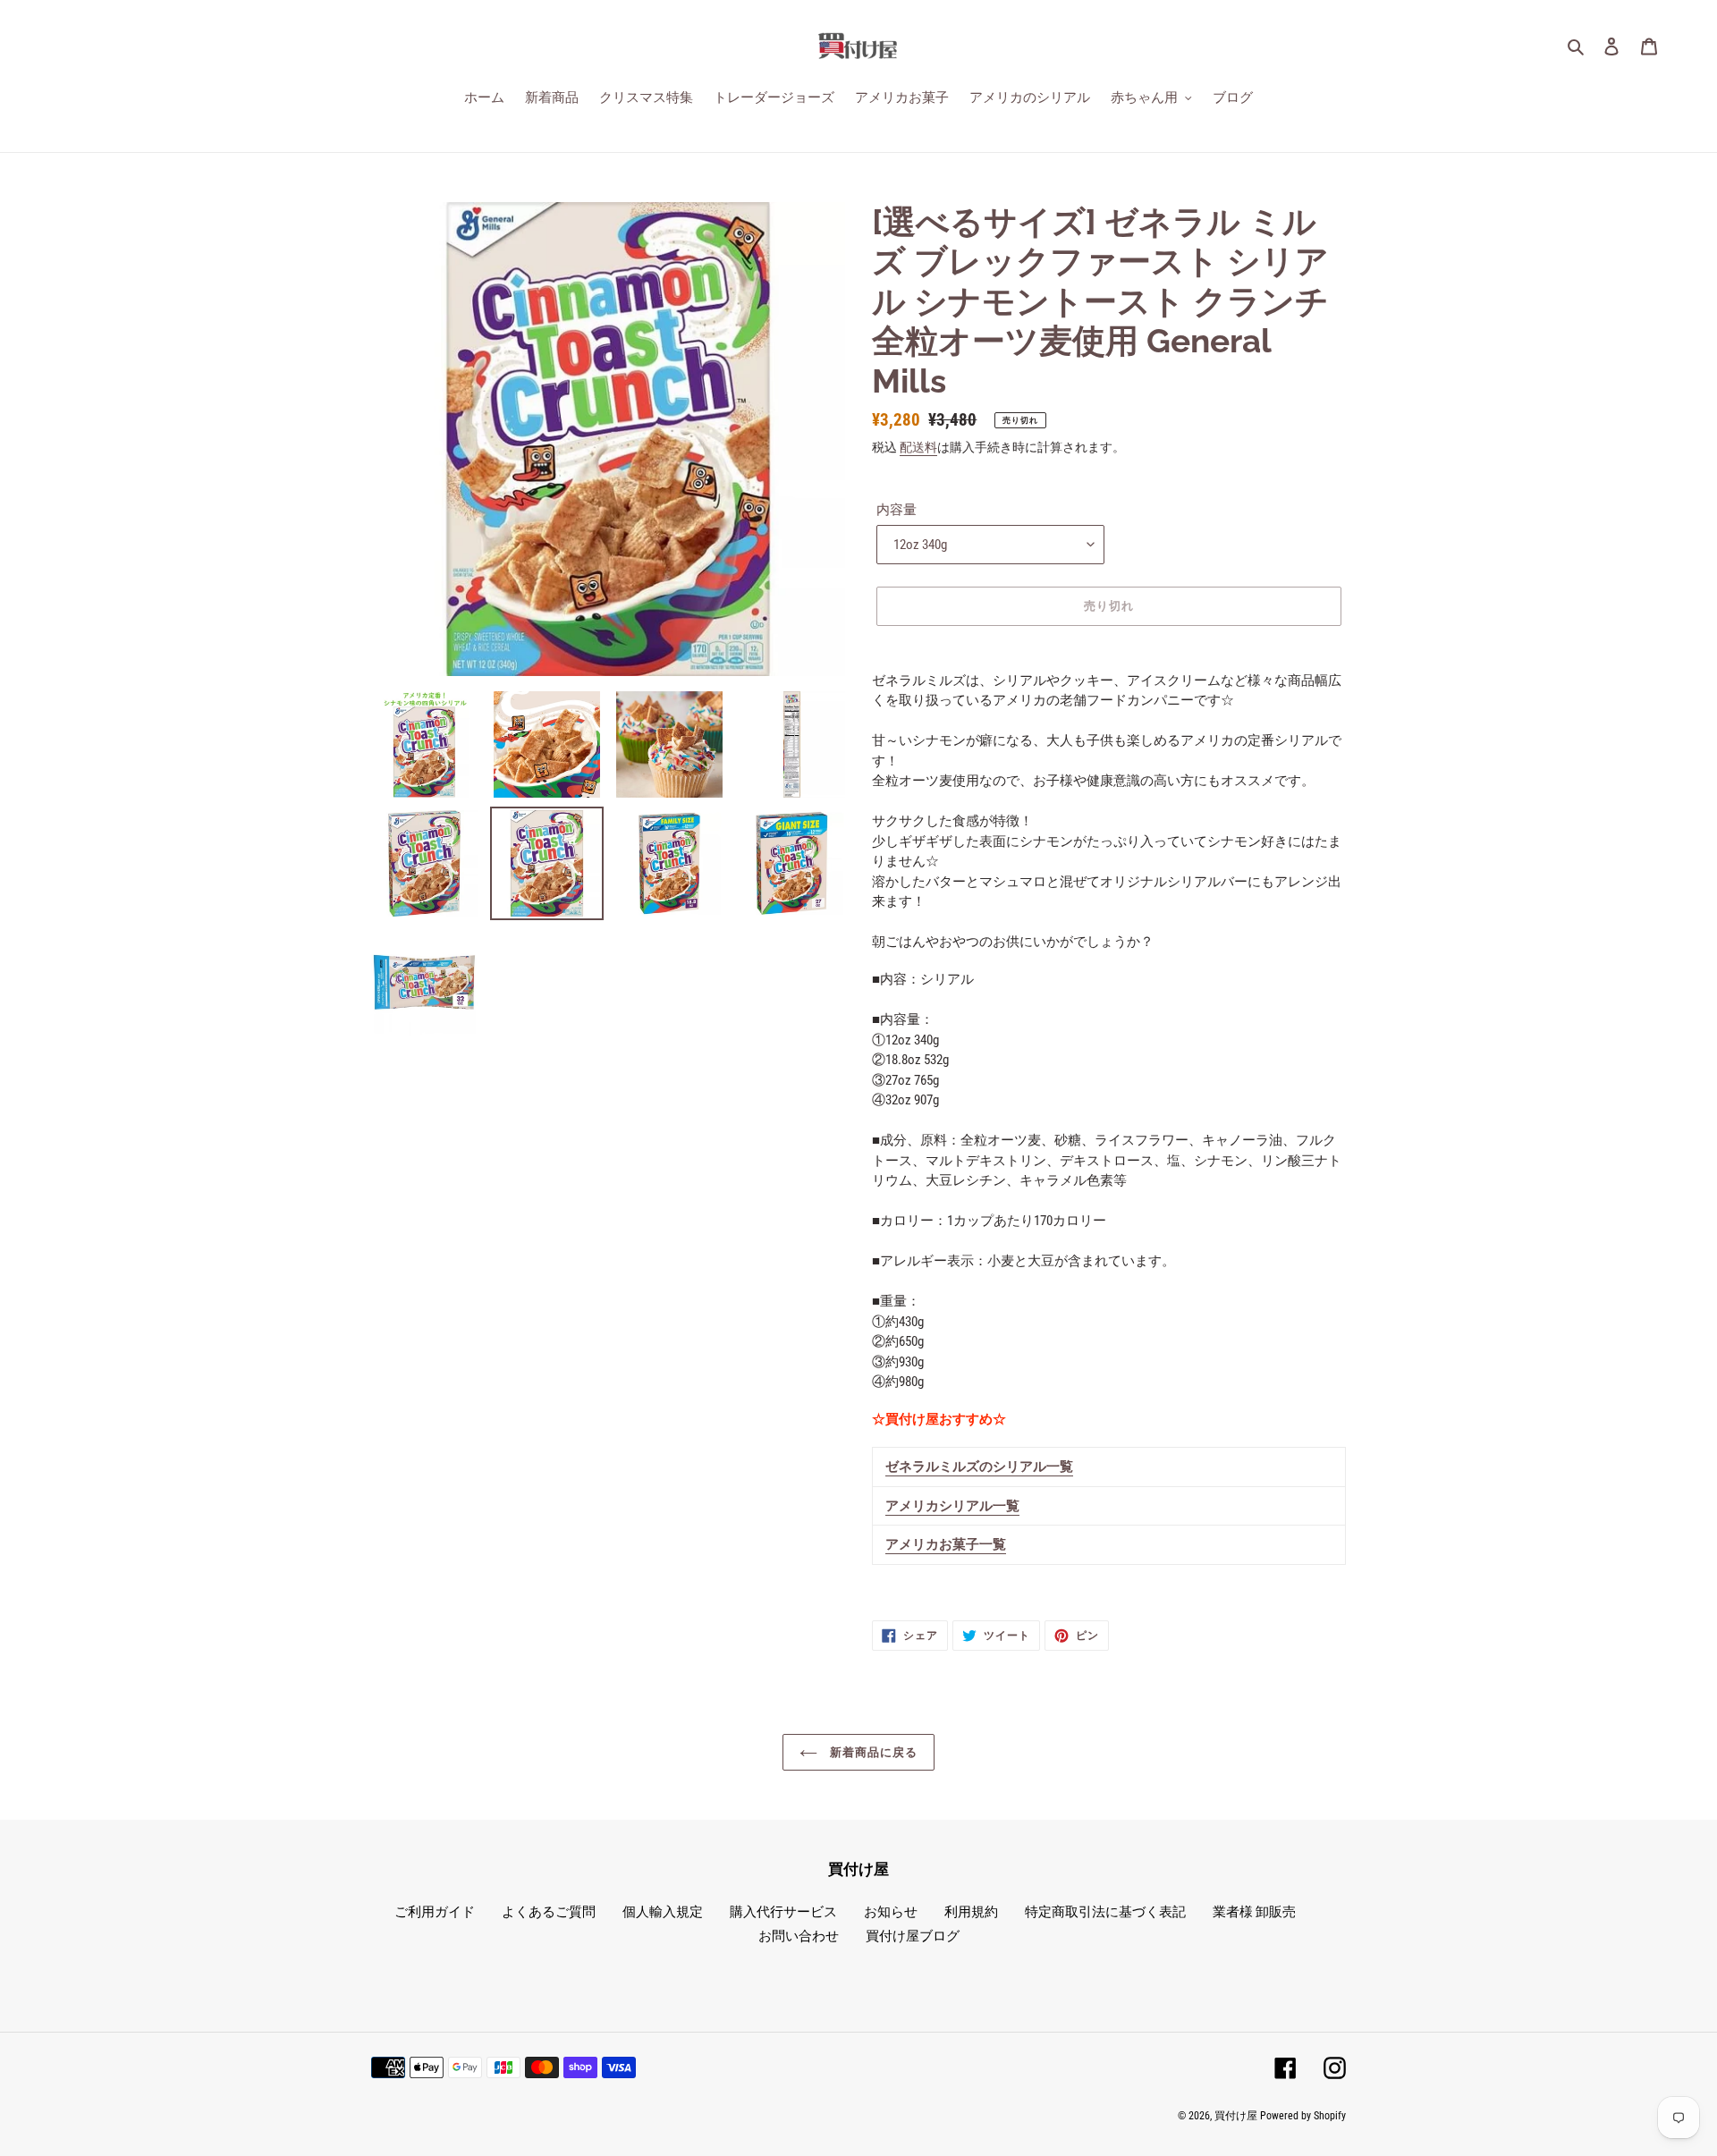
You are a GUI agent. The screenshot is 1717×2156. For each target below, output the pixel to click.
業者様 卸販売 (1254, 1912)
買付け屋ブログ (913, 1936)
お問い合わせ (799, 1936)
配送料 (918, 447)
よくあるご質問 (549, 1912)
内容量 (897, 510)
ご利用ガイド (435, 1912)
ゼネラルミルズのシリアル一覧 (979, 1467)
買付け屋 (1236, 2116)
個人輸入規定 (663, 1912)
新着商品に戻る (872, 1752)
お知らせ (891, 1912)
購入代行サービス (783, 1912)
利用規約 (971, 1912)
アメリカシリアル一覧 (952, 1506)
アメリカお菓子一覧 (946, 1544)
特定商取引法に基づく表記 (1105, 1912)
